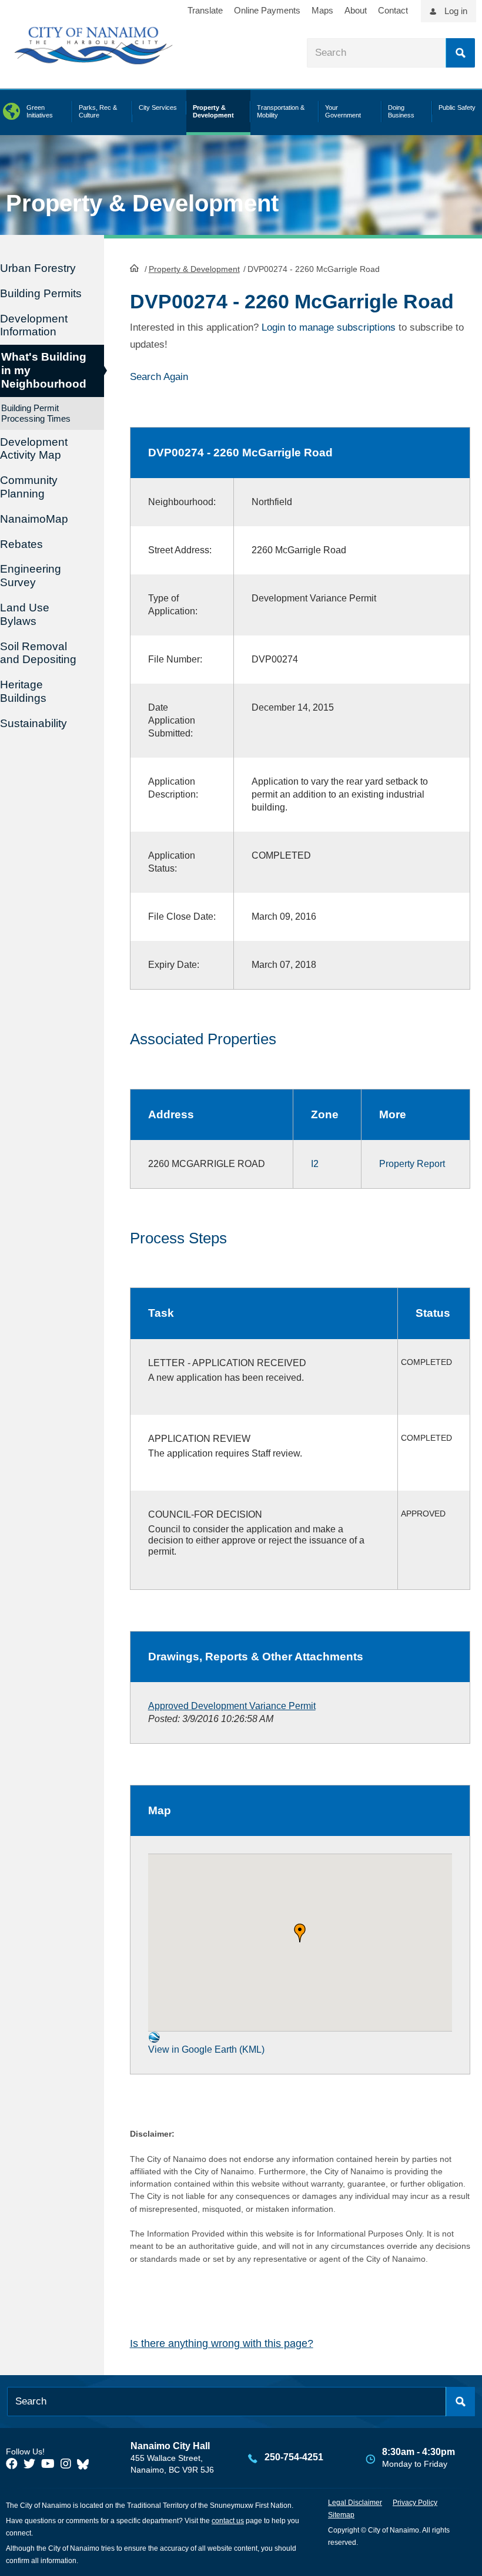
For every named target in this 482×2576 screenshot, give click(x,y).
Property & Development (194, 269)
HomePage (134, 268)
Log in (456, 11)
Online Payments (267, 10)
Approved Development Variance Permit (232, 1706)
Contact (393, 10)
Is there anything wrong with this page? (222, 2343)
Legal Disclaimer (355, 2503)
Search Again (159, 377)
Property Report (412, 1164)
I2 (315, 1164)
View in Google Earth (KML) (206, 2049)
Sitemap (341, 2515)
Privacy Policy (415, 2503)
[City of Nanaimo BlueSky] (86, 2464)
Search (460, 53)
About (356, 10)
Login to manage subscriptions (329, 327)
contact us (228, 2521)
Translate (205, 10)
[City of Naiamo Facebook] (12, 2464)
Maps (322, 10)
